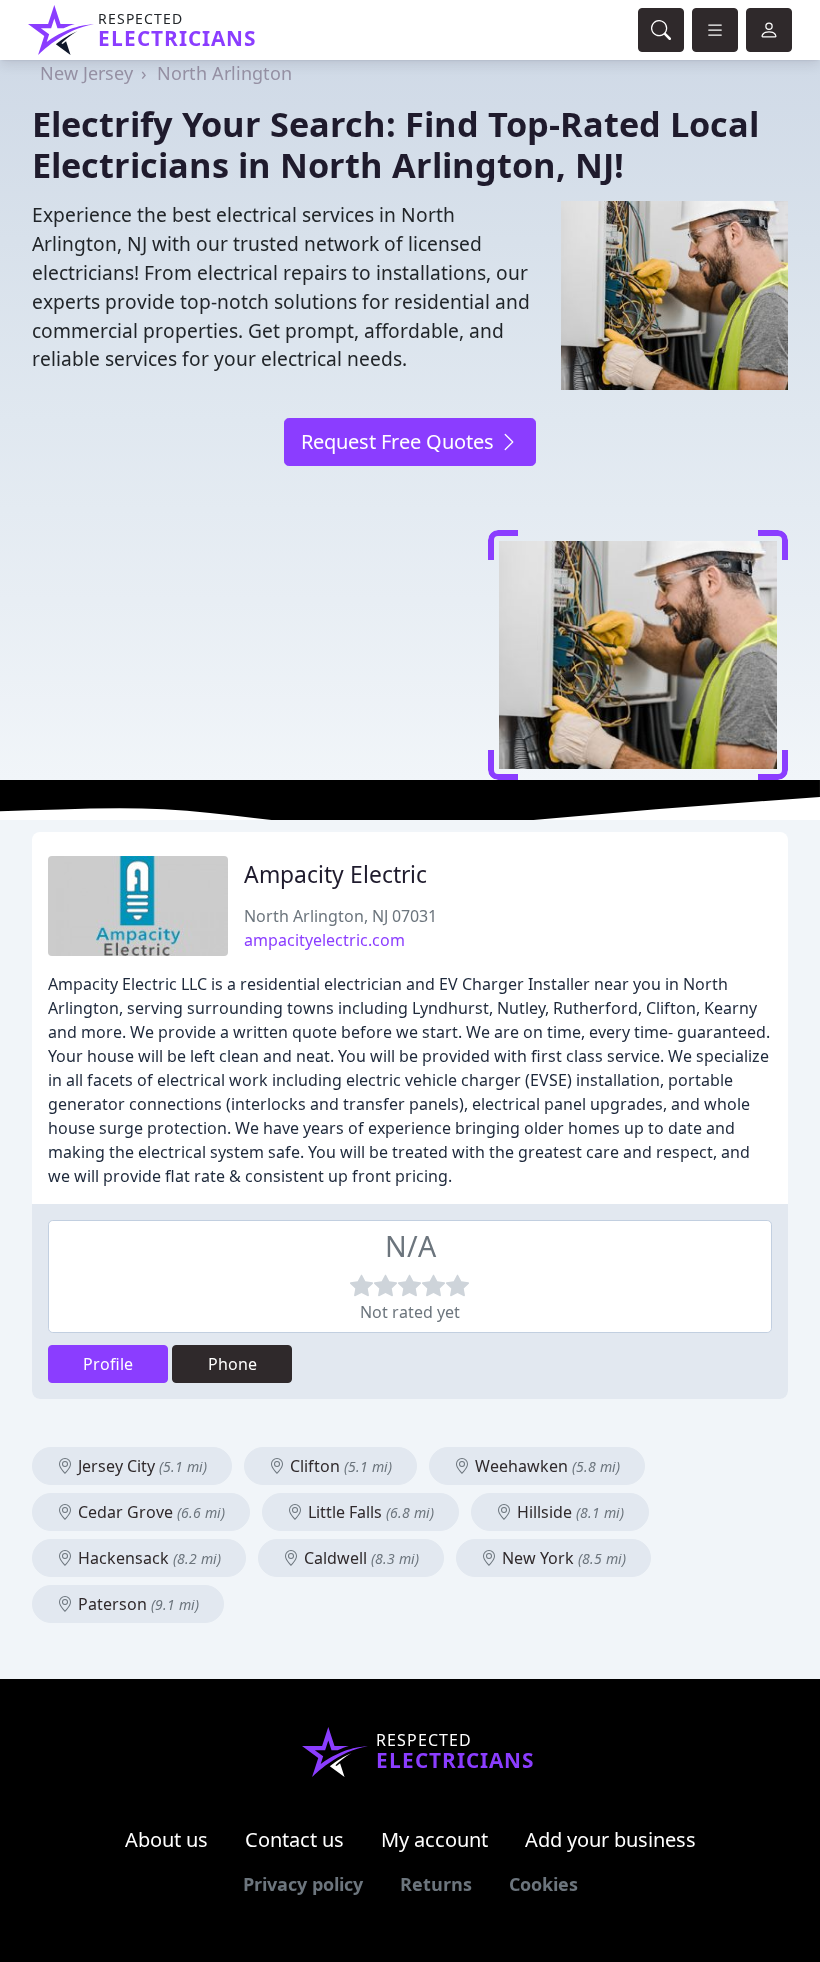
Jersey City (140, 1466)
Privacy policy (303, 1884)
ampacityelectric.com (324, 940)
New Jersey (86, 73)
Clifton (339, 1466)
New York (562, 1558)
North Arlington (224, 73)
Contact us (294, 1839)
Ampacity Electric (335, 874)
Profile (108, 1364)
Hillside (568, 1512)
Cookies (543, 1884)
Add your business (610, 1839)
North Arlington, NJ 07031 (340, 916)
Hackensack (147, 1558)
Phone (232, 1364)
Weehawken (545, 1466)
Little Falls (369, 1512)
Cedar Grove (149, 1512)
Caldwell (359, 1558)
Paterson (136, 1604)
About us (166, 1839)
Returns (436, 1884)
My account (434, 1839)
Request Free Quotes (400, 441)
